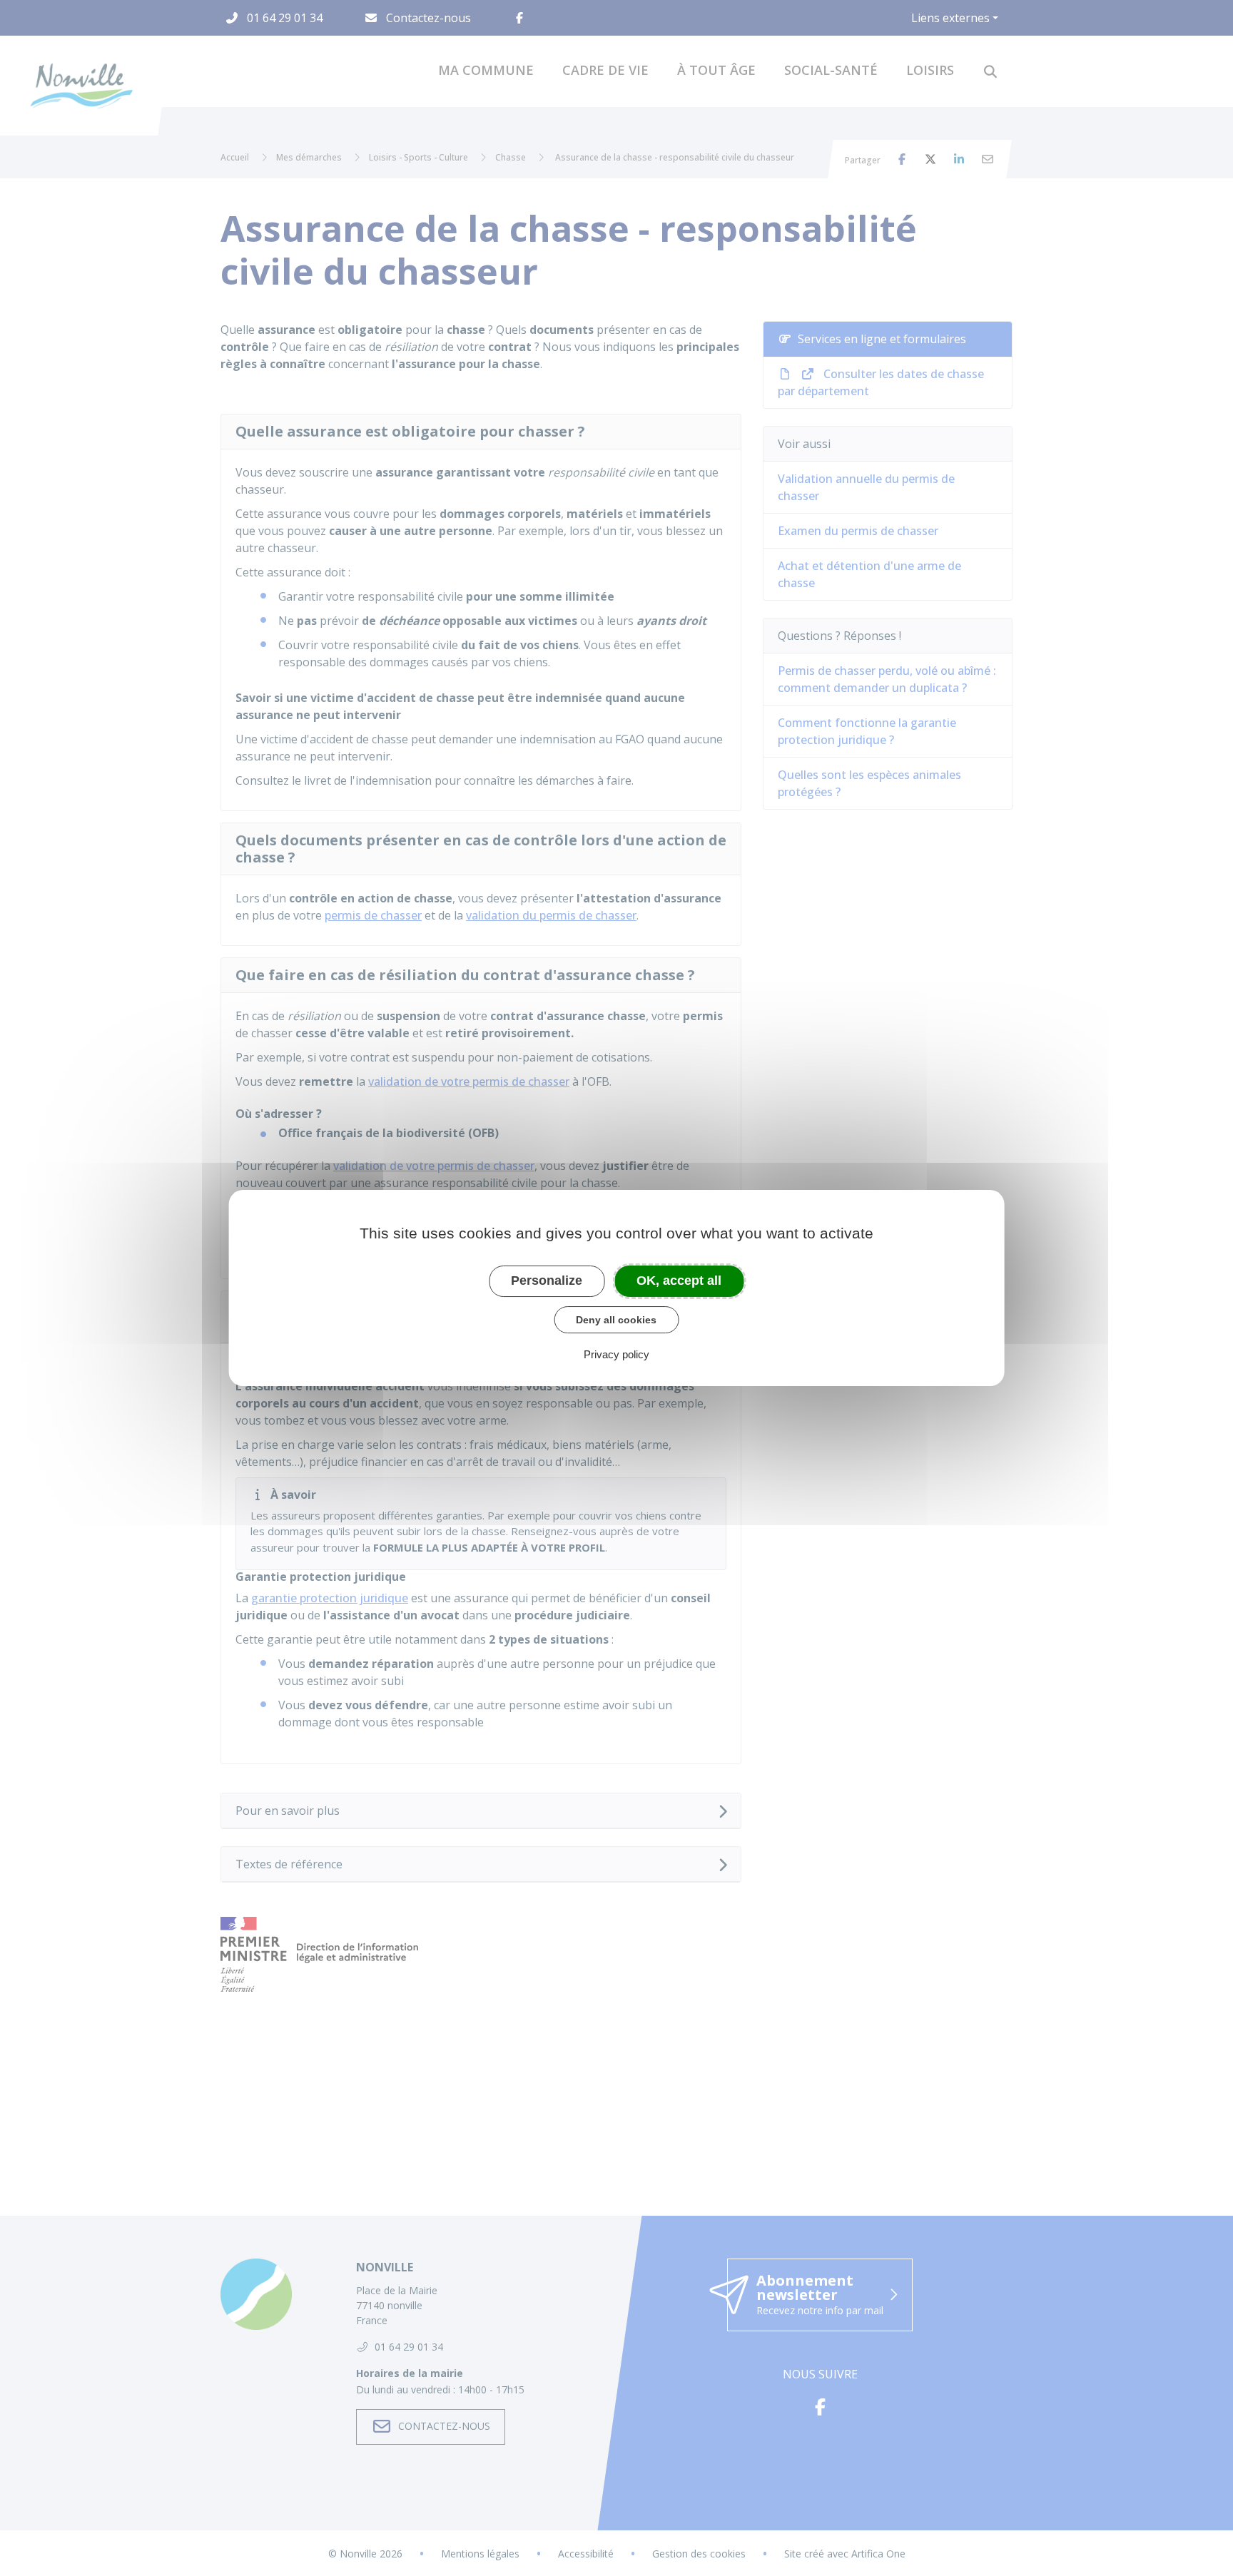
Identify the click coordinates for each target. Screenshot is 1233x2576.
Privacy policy (616, 1354)
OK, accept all (679, 1281)
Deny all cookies (616, 1320)
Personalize (547, 1281)
